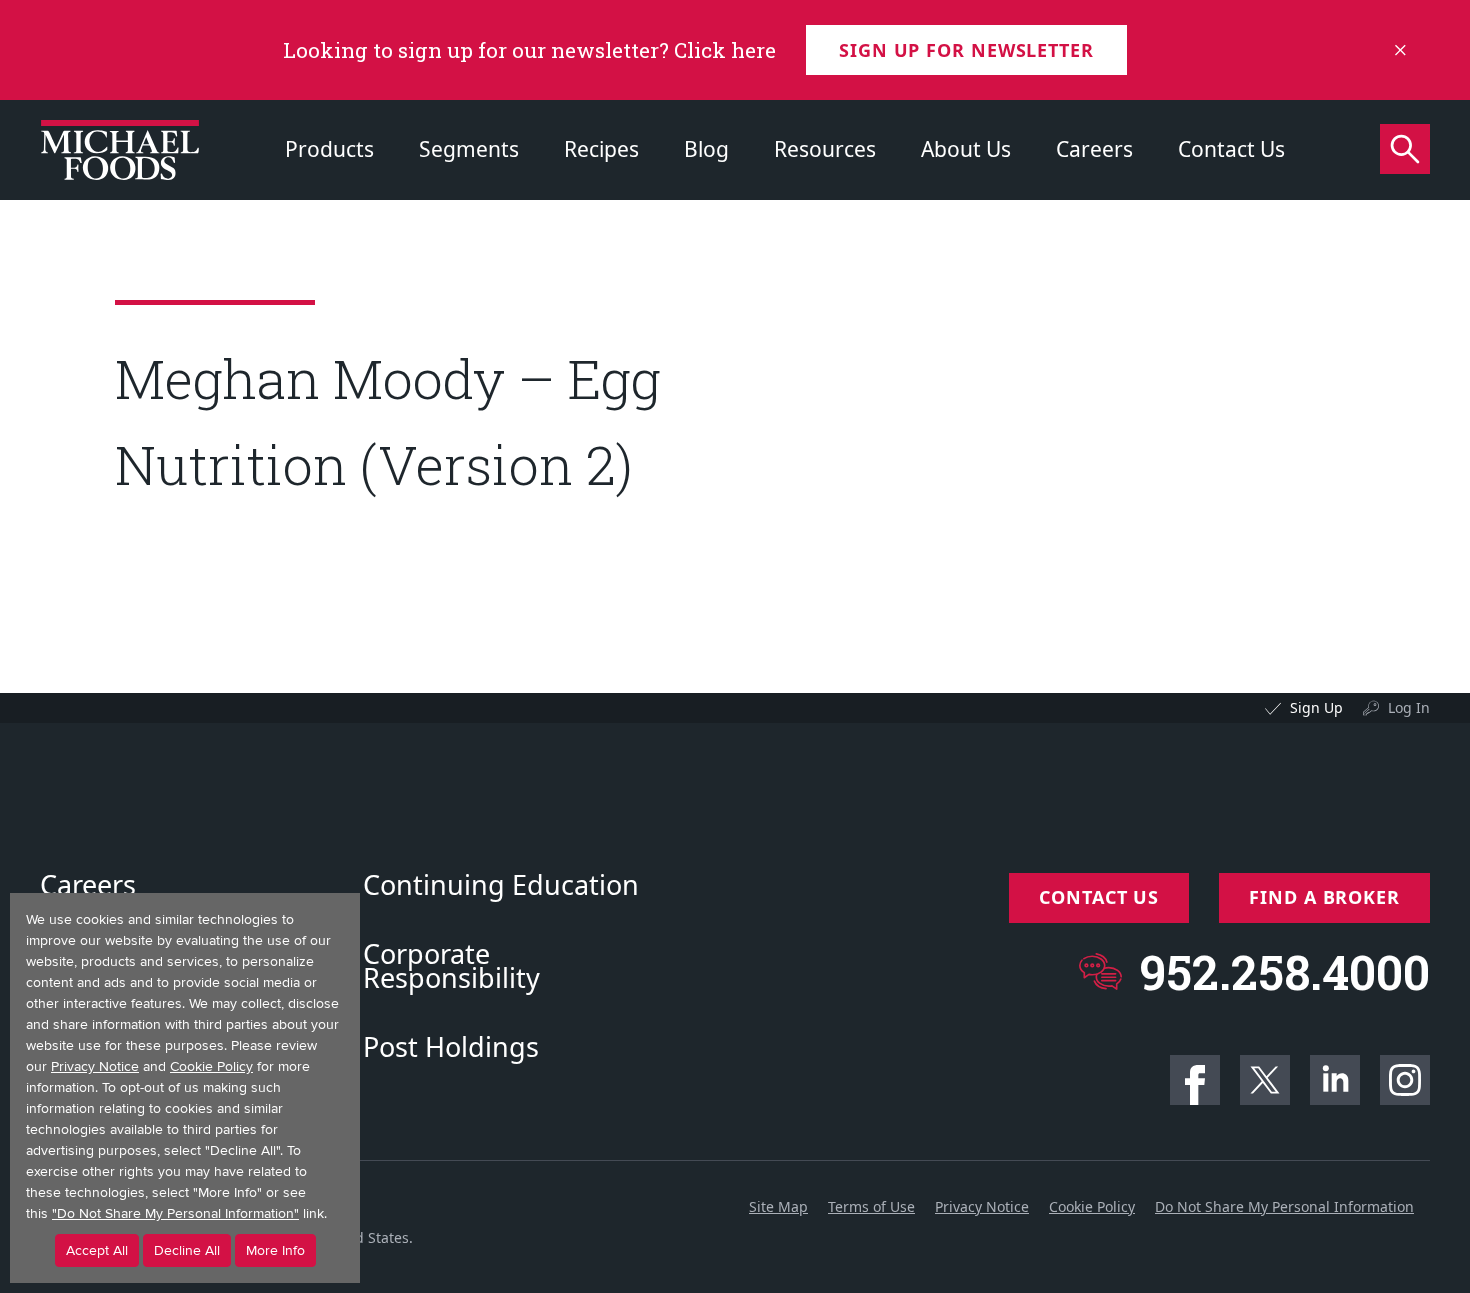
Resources (825, 149)
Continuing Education (501, 885)
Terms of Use (871, 1206)
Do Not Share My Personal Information (1284, 1206)
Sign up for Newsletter (966, 50)
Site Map (778, 1206)
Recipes (601, 149)
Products (329, 149)
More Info (275, 1250)
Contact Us (1231, 149)
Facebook (1195, 1080)
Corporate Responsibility (451, 966)
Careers (1094, 149)
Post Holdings (451, 1047)
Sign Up (1316, 707)
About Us (966, 149)
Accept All (97, 1250)
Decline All (187, 1250)
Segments (469, 149)
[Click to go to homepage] (120, 150)
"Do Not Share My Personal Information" (175, 1213)
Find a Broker (1324, 897)
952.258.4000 (1284, 971)
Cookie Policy (1092, 1206)
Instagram (1405, 1080)
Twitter (1265, 1080)
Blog (706, 149)
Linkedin (1335, 1080)
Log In (1409, 707)
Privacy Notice (982, 1206)
